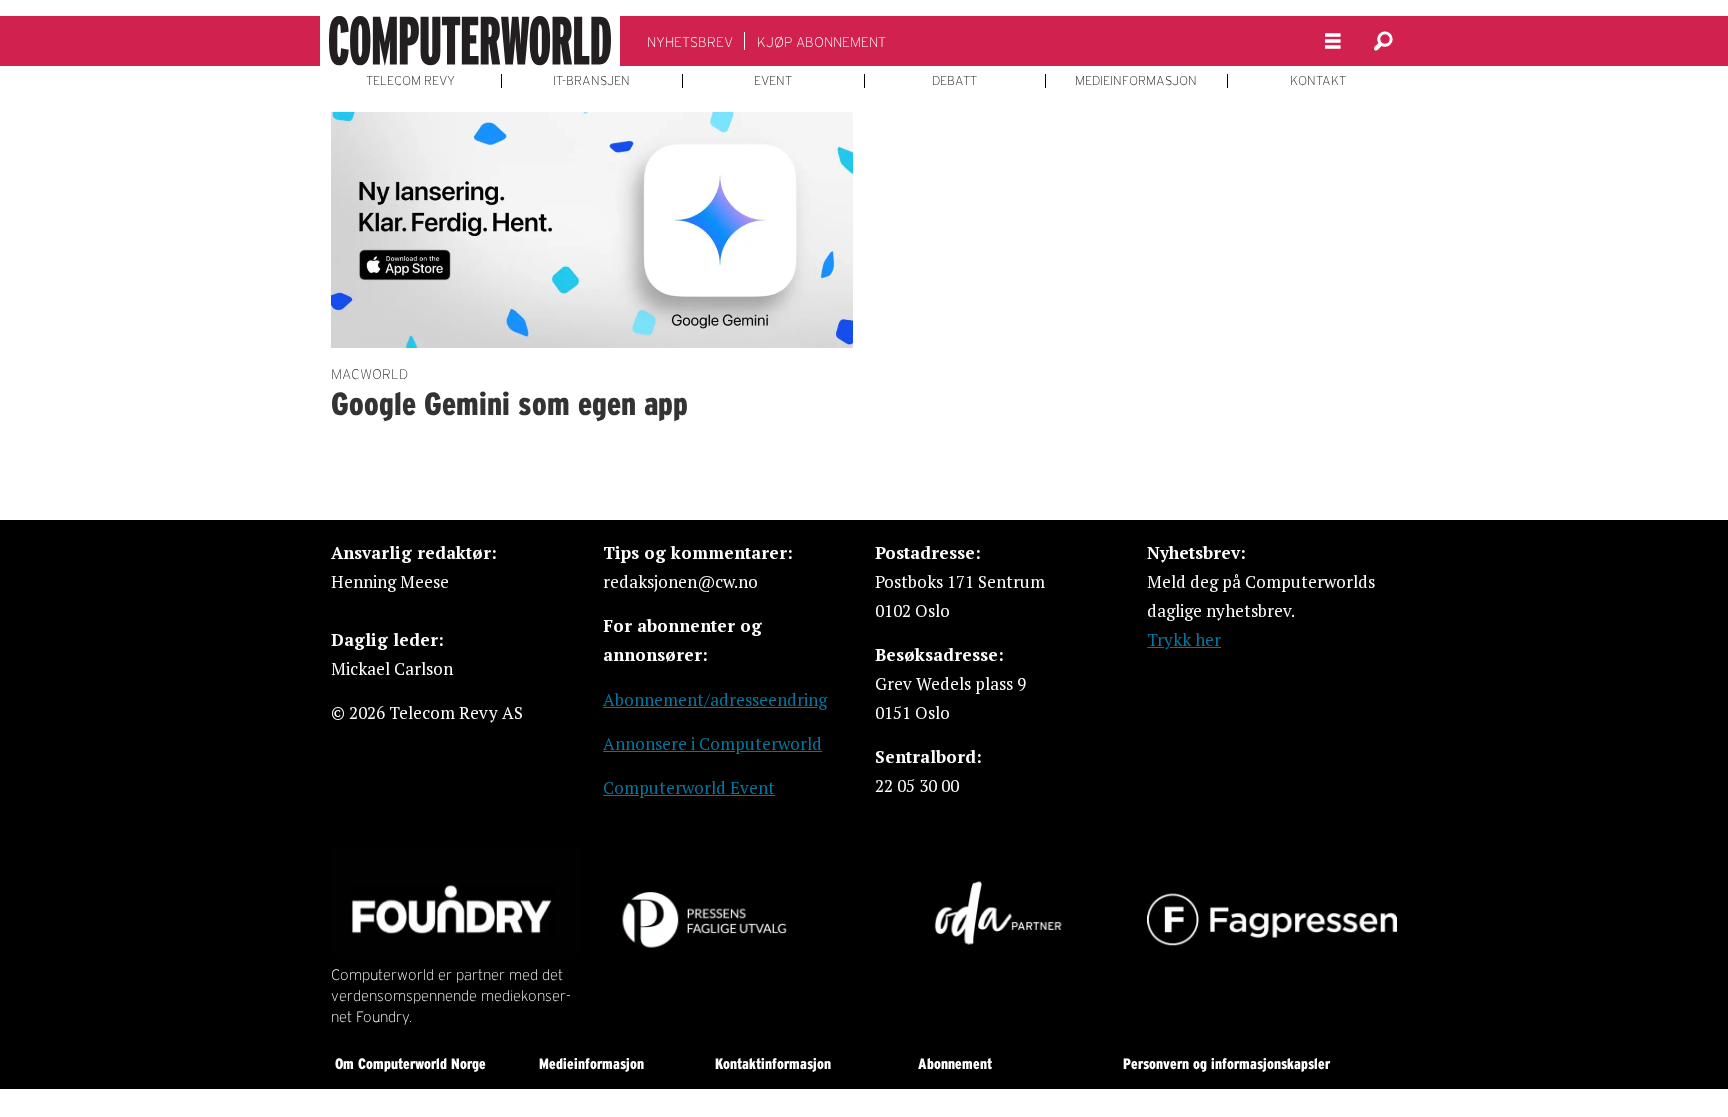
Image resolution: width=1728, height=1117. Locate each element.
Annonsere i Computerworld (712, 743)
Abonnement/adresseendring (715, 699)
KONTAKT (1318, 81)
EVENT (773, 81)
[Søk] (1383, 41)
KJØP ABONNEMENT (821, 42)
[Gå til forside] (470, 41)
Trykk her (1184, 639)
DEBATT (954, 81)
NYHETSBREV (690, 42)
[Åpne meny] (1333, 41)
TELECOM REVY (410, 81)
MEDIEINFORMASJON (1136, 81)
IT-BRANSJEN (591, 81)
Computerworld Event (689, 787)
